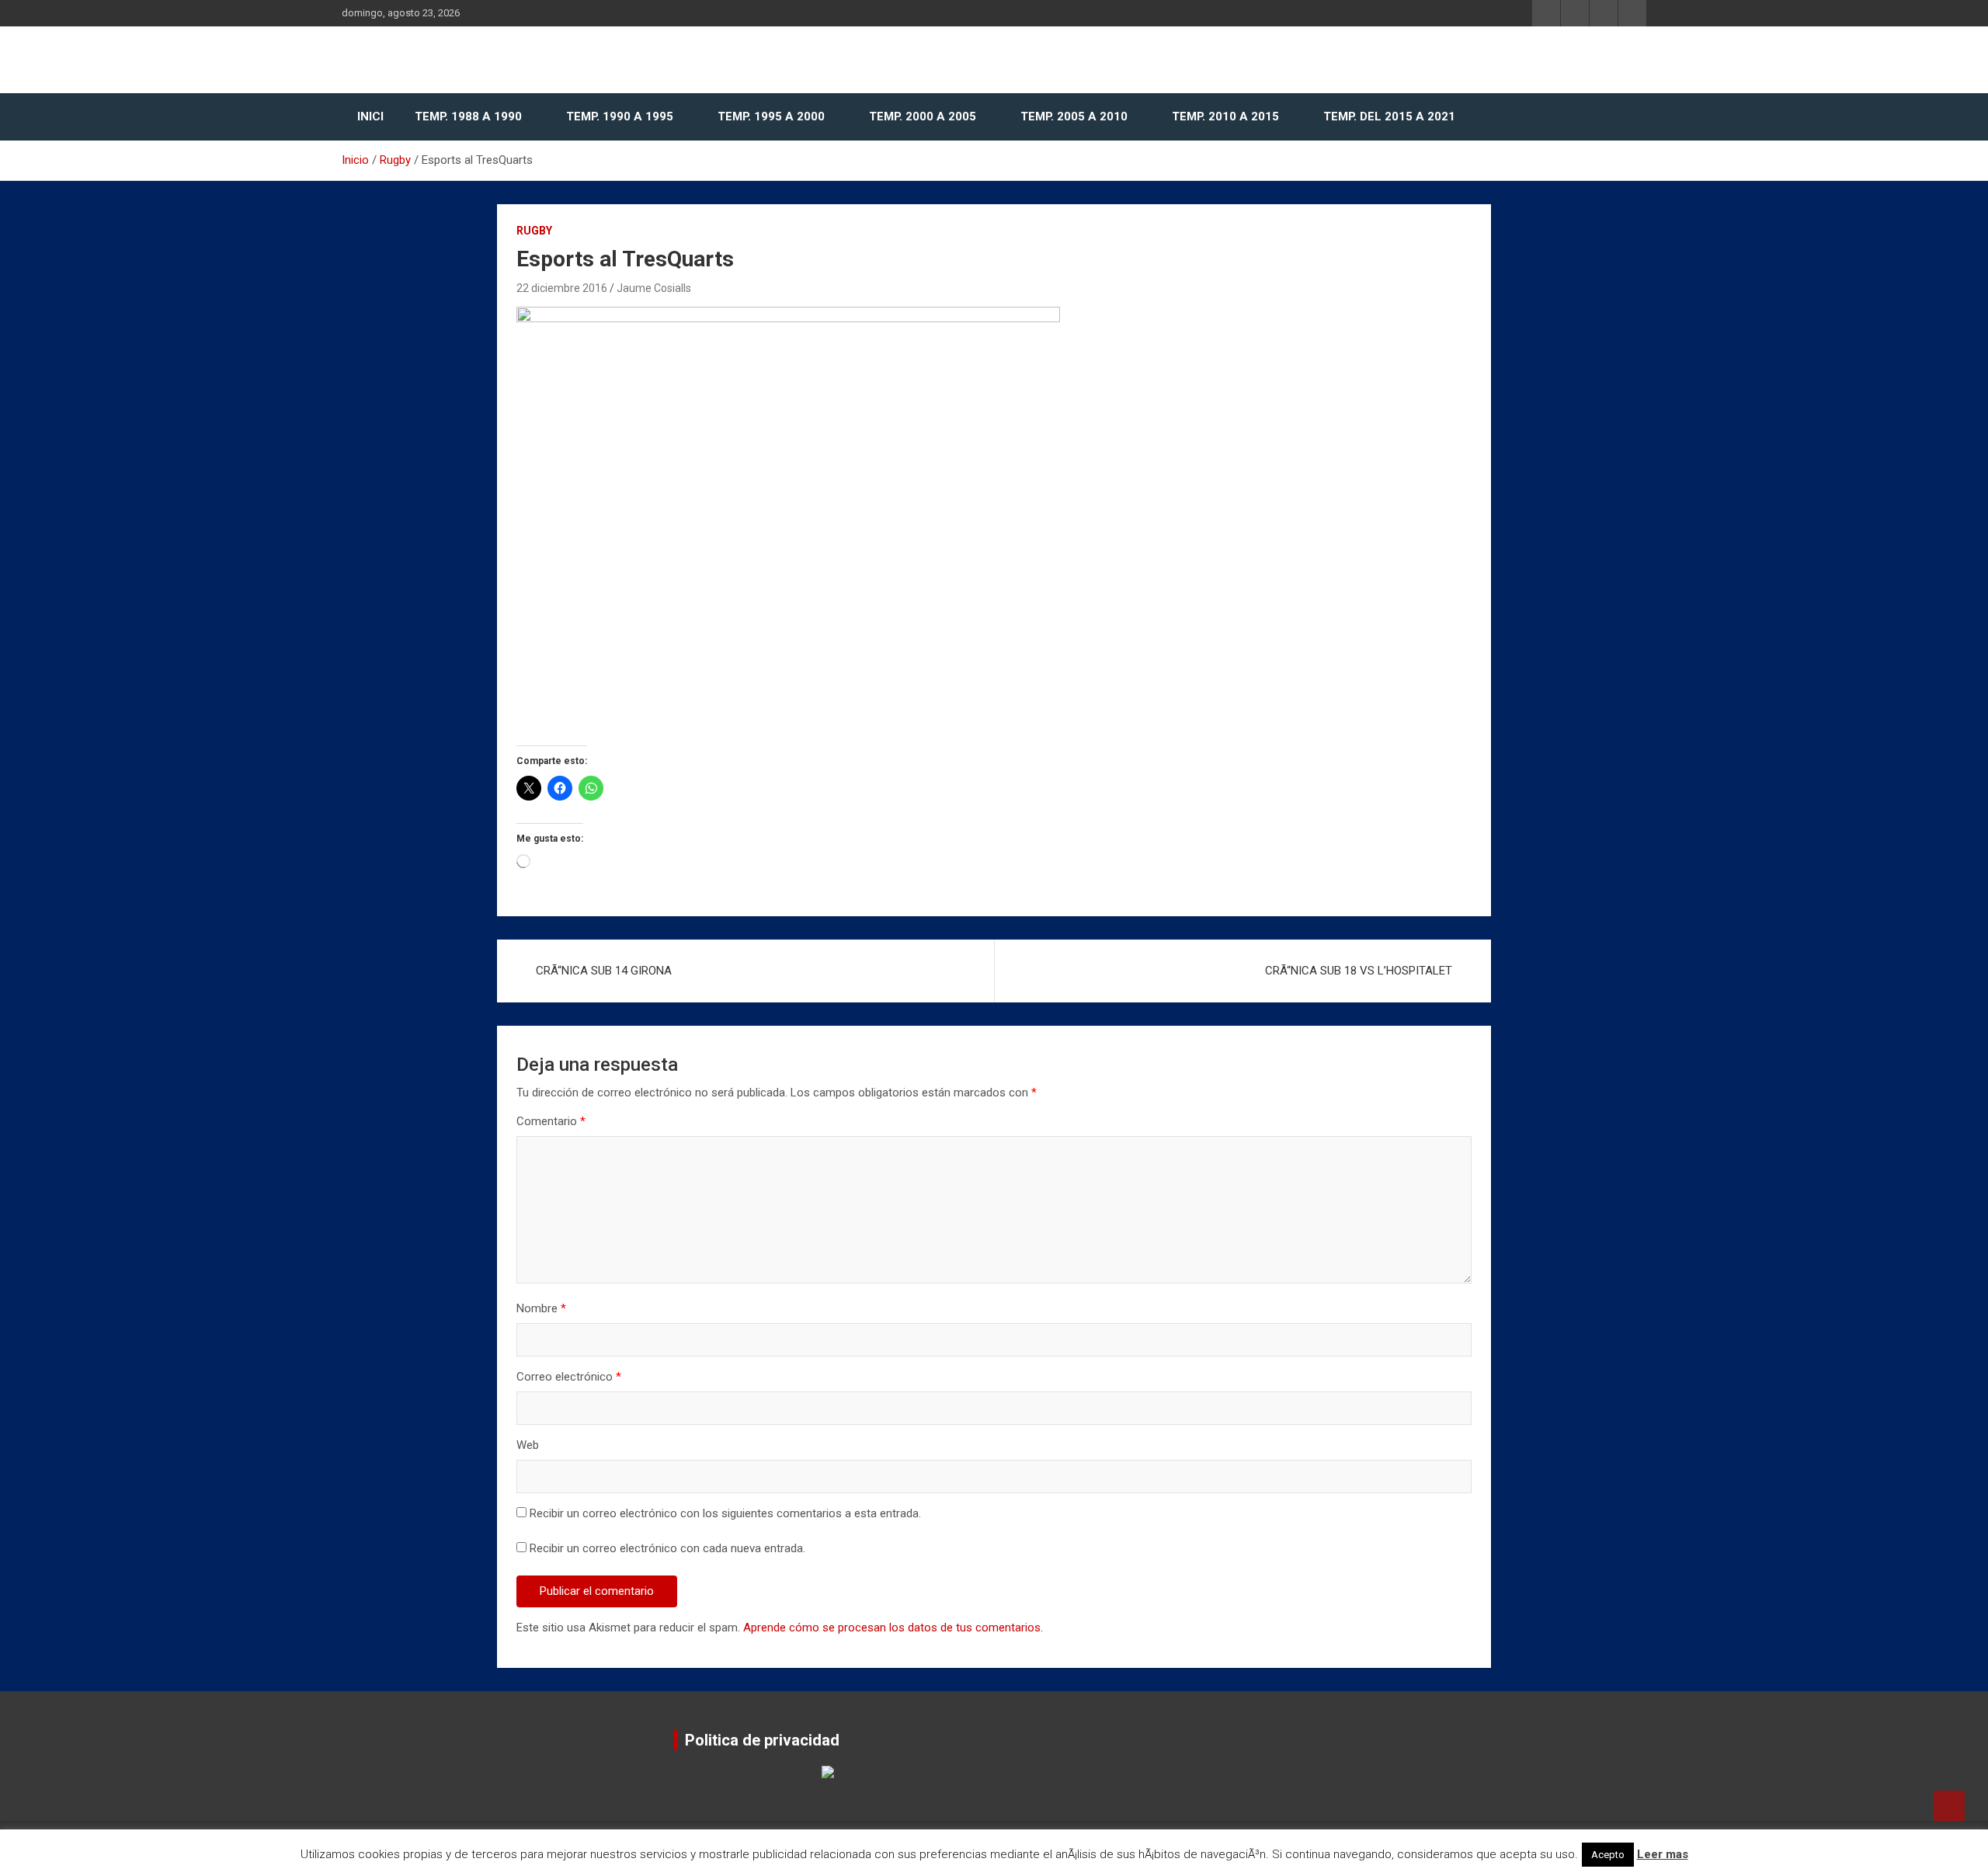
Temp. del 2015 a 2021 (1389, 116)
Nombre (541, 1308)
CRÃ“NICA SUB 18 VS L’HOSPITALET (1359, 971)
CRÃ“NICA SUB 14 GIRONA (604, 971)
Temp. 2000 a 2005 (923, 116)
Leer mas (1663, 1854)
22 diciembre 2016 (562, 288)
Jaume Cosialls (654, 288)
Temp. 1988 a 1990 (468, 116)
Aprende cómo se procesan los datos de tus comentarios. (893, 1628)
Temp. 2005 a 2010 (1074, 116)
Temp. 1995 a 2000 (771, 116)
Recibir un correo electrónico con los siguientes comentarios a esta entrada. (725, 1513)
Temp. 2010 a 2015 (1225, 116)
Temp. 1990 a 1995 (620, 116)
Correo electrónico (569, 1377)
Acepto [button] (1608, 1855)
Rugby (534, 231)
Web (528, 1445)
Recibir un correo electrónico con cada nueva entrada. (667, 1548)
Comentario (551, 1121)
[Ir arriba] (1949, 1806)
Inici (370, 116)
